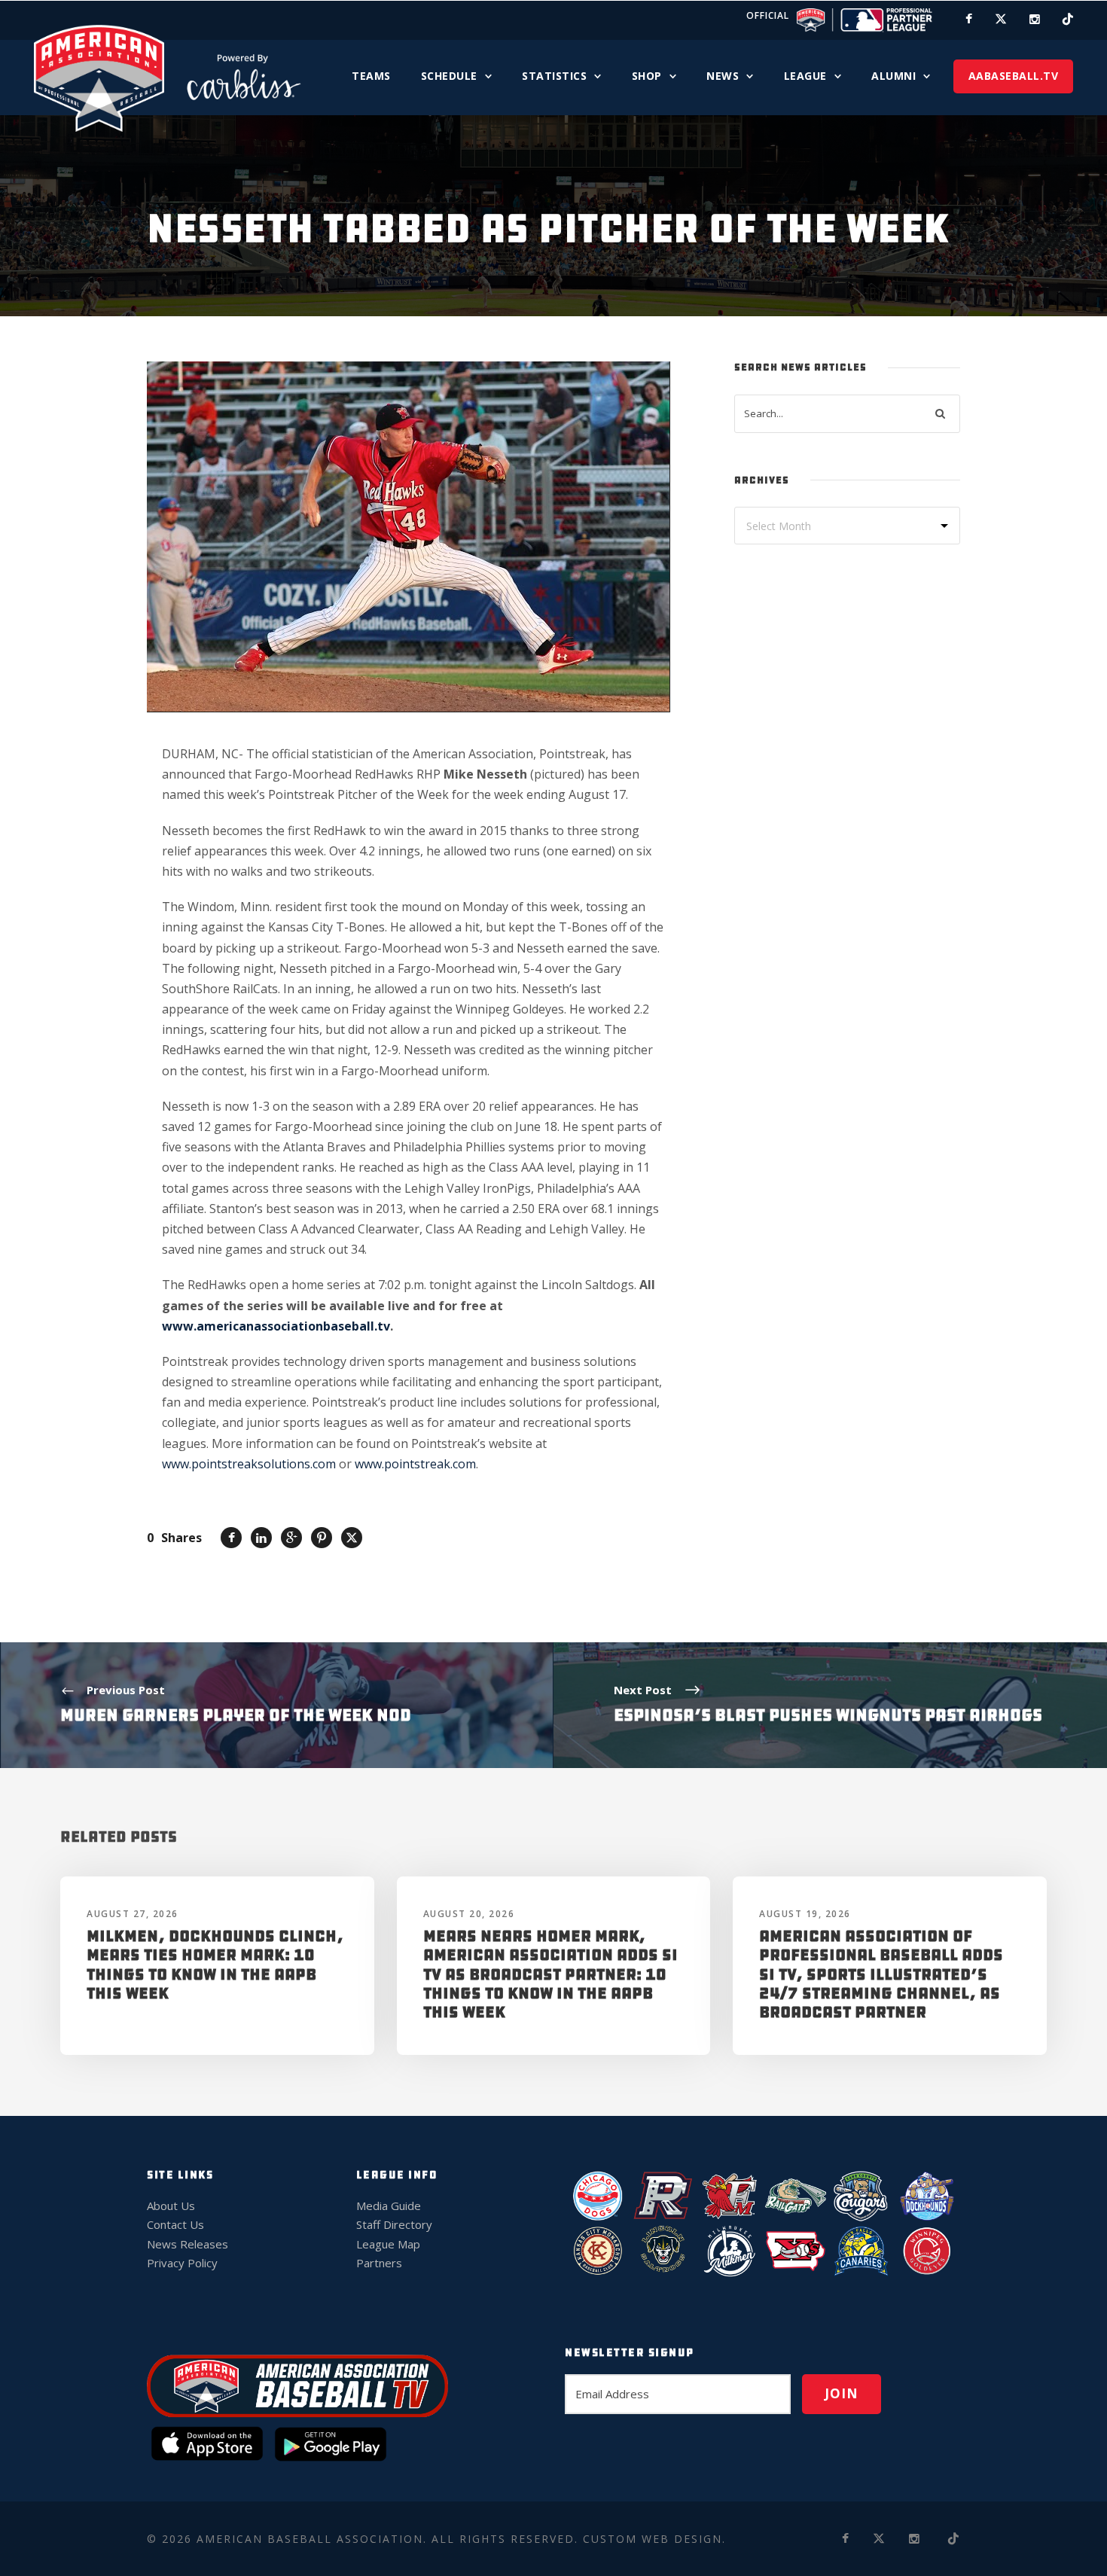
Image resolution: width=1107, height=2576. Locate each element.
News (723, 76)
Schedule (449, 76)
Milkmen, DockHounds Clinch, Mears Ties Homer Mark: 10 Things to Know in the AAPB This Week (215, 1965)
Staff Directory (394, 2224)
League (805, 76)
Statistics (554, 76)
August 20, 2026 (469, 1914)
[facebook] (969, 19)
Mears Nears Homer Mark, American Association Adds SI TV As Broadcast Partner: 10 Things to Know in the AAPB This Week (550, 1974)
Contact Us (175, 2224)
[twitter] (1001, 19)
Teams (371, 76)
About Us (171, 2206)
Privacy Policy (182, 2263)
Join (842, 2393)
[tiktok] (1068, 19)
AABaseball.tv (1014, 76)
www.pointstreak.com (415, 1464)
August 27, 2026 (133, 1914)
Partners (379, 2263)
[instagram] (1035, 19)
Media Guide (389, 2206)
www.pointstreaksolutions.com (249, 1464)
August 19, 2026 (805, 1914)
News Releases (188, 2244)
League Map (388, 2244)
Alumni (894, 76)
